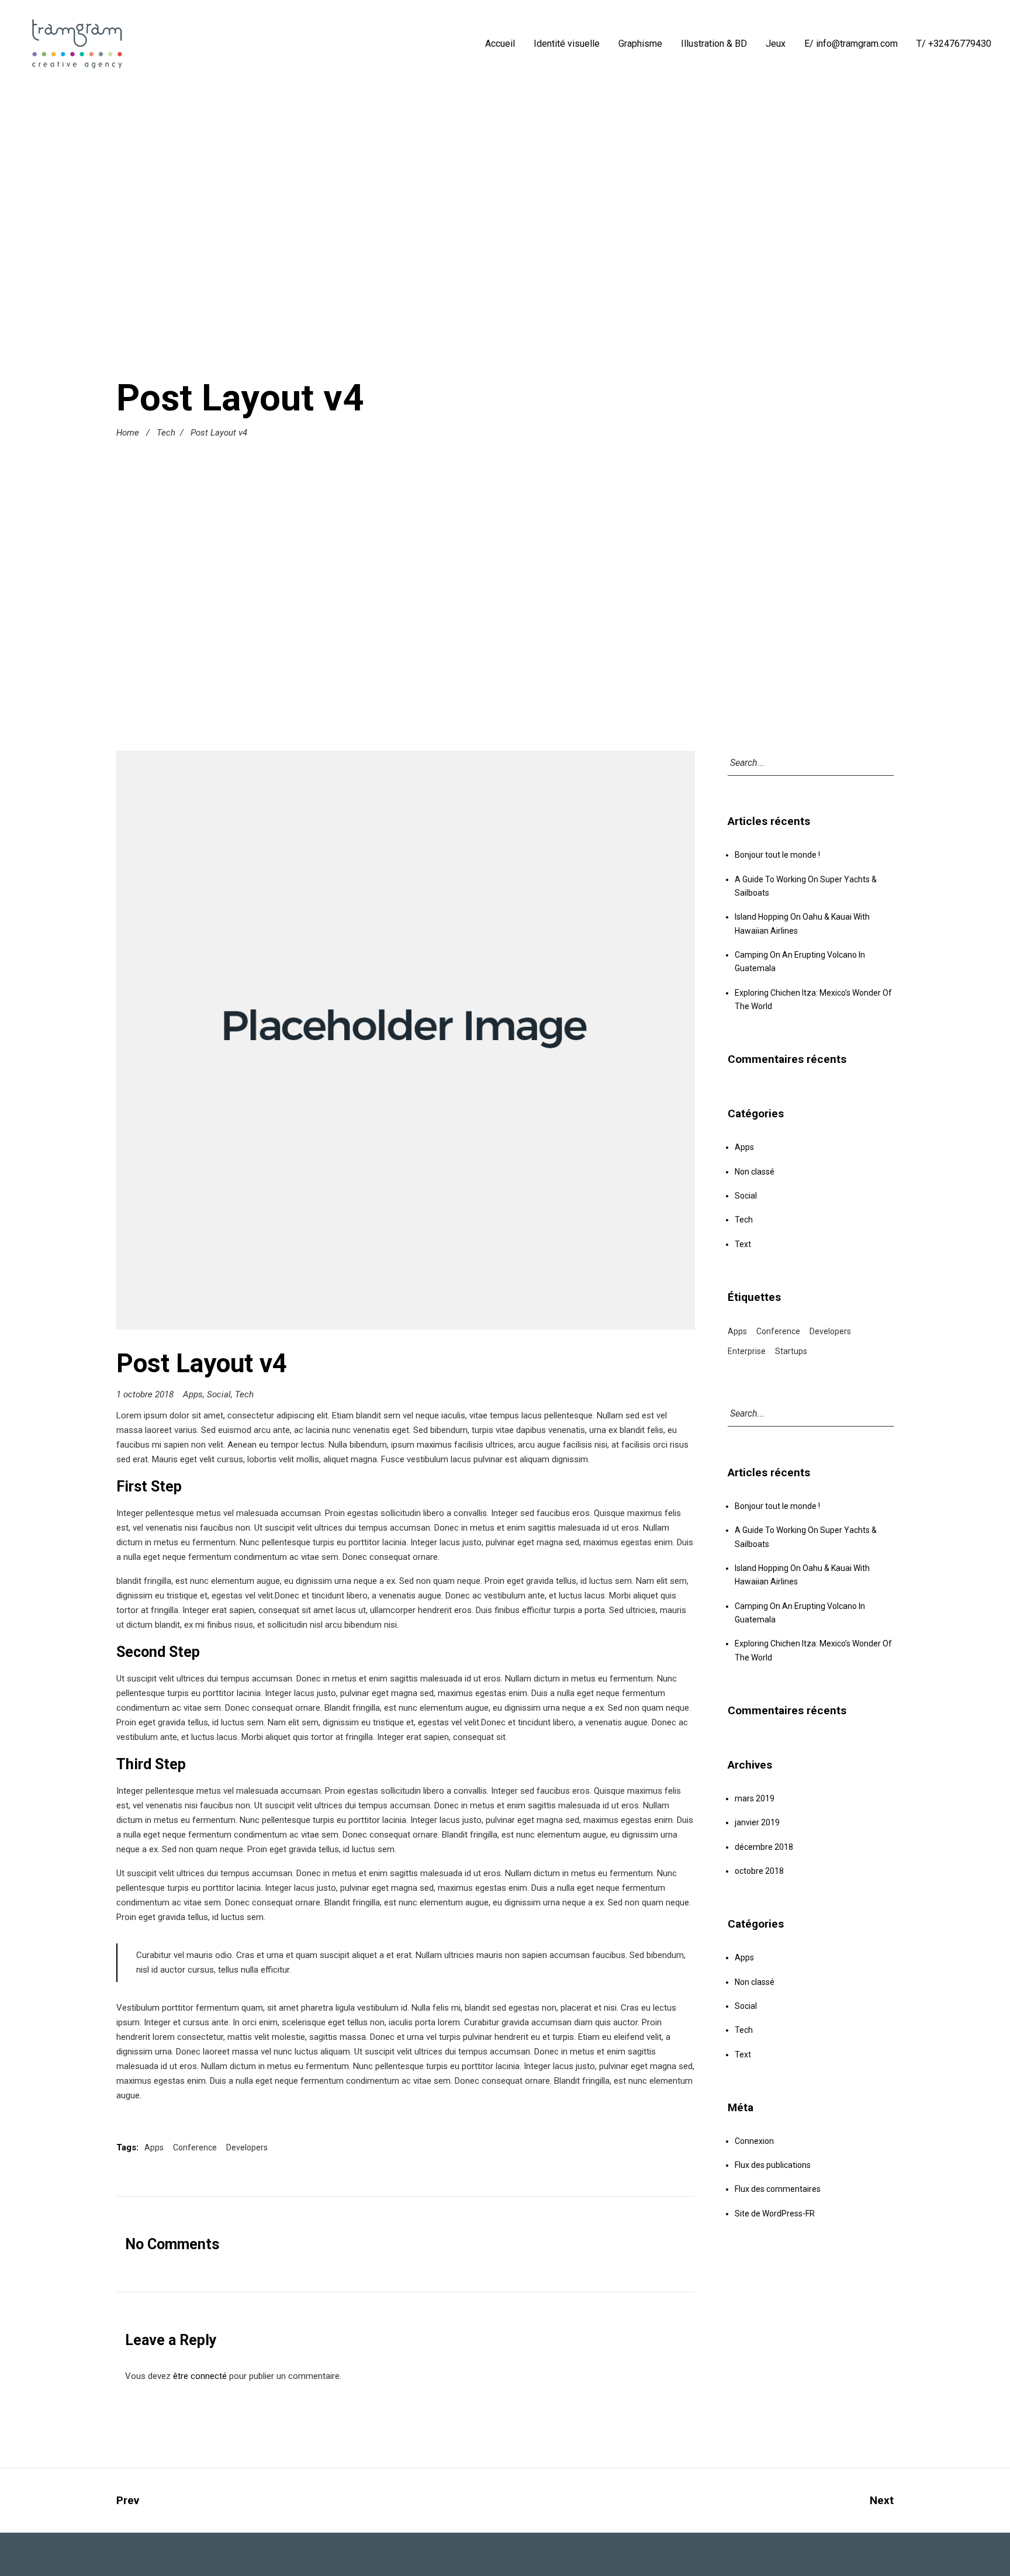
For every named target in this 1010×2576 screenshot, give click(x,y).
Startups (791, 1351)
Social (219, 1394)
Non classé (755, 1172)
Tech (166, 433)
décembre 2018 (764, 1847)
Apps (193, 1394)
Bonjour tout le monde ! (777, 855)
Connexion (754, 2141)
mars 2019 (755, 1798)
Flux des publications (773, 2165)
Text (743, 1244)
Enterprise (747, 1351)
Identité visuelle (567, 44)
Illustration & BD (714, 44)
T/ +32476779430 (954, 44)
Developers (247, 2147)
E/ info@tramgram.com (851, 44)
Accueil (500, 44)
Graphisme (640, 44)
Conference (195, 2147)
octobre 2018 (759, 1871)
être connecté (200, 2376)
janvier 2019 (757, 1822)
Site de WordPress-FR (775, 2214)
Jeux (776, 44)
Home (128, 433)
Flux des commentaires (778, 2189)
